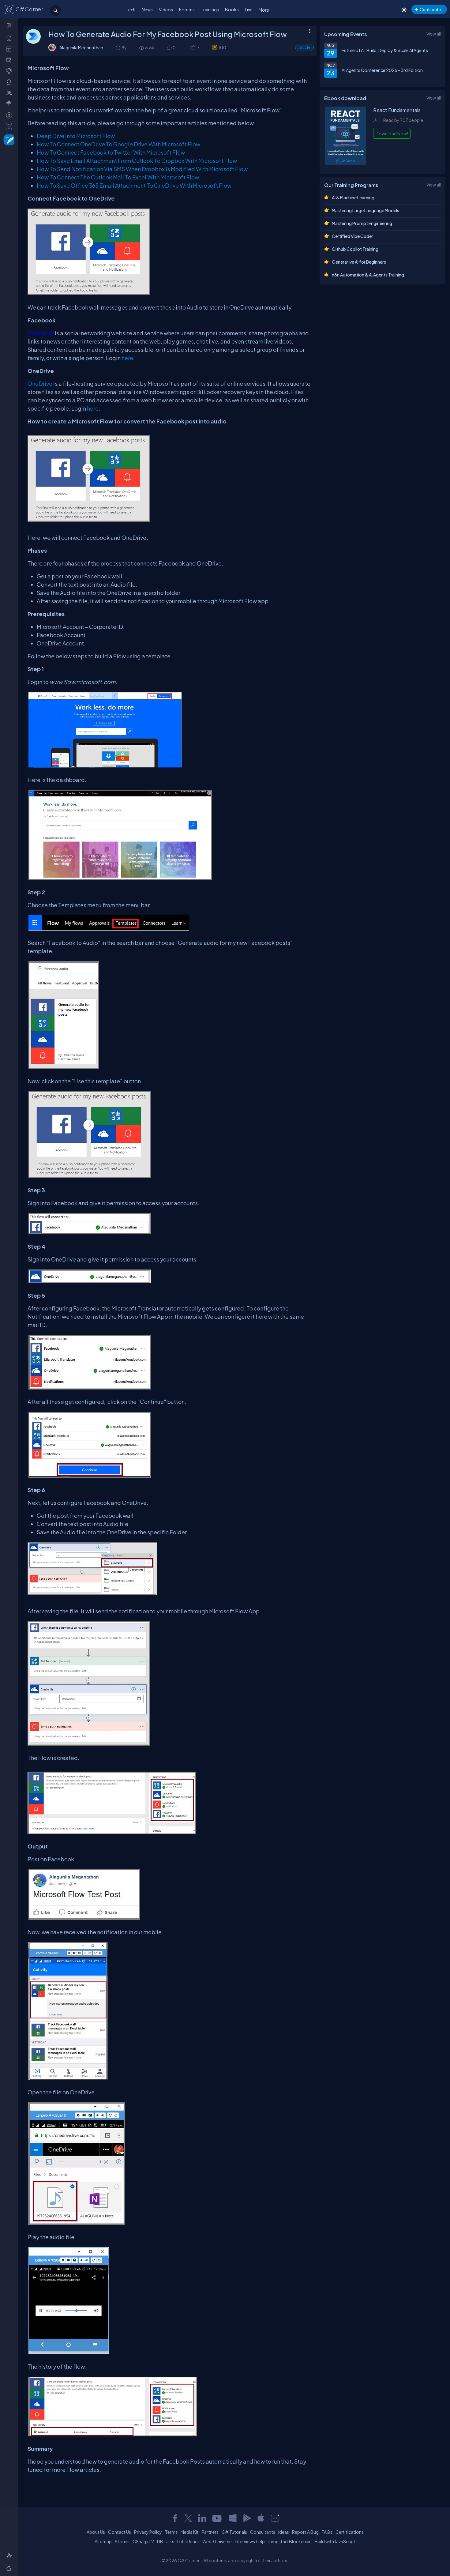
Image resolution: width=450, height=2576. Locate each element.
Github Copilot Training (355, 249)
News (147, 9)
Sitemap (103, 2541)
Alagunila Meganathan (81, 47)
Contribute (430, 9)
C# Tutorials (234, 2532)
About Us (96, 2532)
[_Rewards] (10, 115)
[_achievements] (10, 82)
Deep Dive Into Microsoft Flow (76, 136)
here (127, 358)
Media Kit (190, 2532)
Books (232, 9)
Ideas (284, 2532)
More (264, 10)
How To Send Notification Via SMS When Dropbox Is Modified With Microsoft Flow (142, 169)
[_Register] (10, 2556)
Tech (131, 9)
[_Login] (10, 2568)
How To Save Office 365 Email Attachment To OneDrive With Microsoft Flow (134, 185)
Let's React (188, 2541)
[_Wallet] (10, 60)
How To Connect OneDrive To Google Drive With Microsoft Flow (118, 144)
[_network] (10, 93)
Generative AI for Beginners (359, 262)
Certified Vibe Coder (352, 236)
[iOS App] (261, 2518)
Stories (122, 2541)
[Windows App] (233, 2518)
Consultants (263, 2532)
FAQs (327, 2532)
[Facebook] (175, 2518)
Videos (166, 9)
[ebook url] (346, 163)
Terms (171, 2532)
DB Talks (166, 2541)
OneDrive (40, 384)
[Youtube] (217, 2518)
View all (434, 34)
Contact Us (120, 2532)
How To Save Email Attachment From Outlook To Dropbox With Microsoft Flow (137, 161)
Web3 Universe (217, 2541)
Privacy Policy (148, 2532)
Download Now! (392, 134)
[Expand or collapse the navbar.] (10, 25)
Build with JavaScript (335, 2541)
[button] (193, 48)
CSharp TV (143, 2541)
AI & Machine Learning (353, 197)
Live (249, 9)
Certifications (350, 2532)
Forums (187, 9)
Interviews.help (250, 2541)
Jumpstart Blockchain (290, 2541)
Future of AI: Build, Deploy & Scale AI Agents (385, 50)
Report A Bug (305, 2532)
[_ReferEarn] (10, 104)
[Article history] (118, 48)
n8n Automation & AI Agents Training (368, 275)
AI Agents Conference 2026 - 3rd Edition (382, 70)
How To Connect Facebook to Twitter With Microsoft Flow (111, 152)
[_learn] (10, 71)
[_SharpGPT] (10, 126)
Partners (210, 2532)
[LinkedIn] (202, 2518)
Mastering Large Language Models (366, 210)
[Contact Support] (275, 2518)
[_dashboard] (10, 49)
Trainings (210, 9)
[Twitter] (188, 2518)
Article (304, 47)
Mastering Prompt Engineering (362, 223)
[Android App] (247, 2518)
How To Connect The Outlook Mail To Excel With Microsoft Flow (118, 177)
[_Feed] (10, 38)
